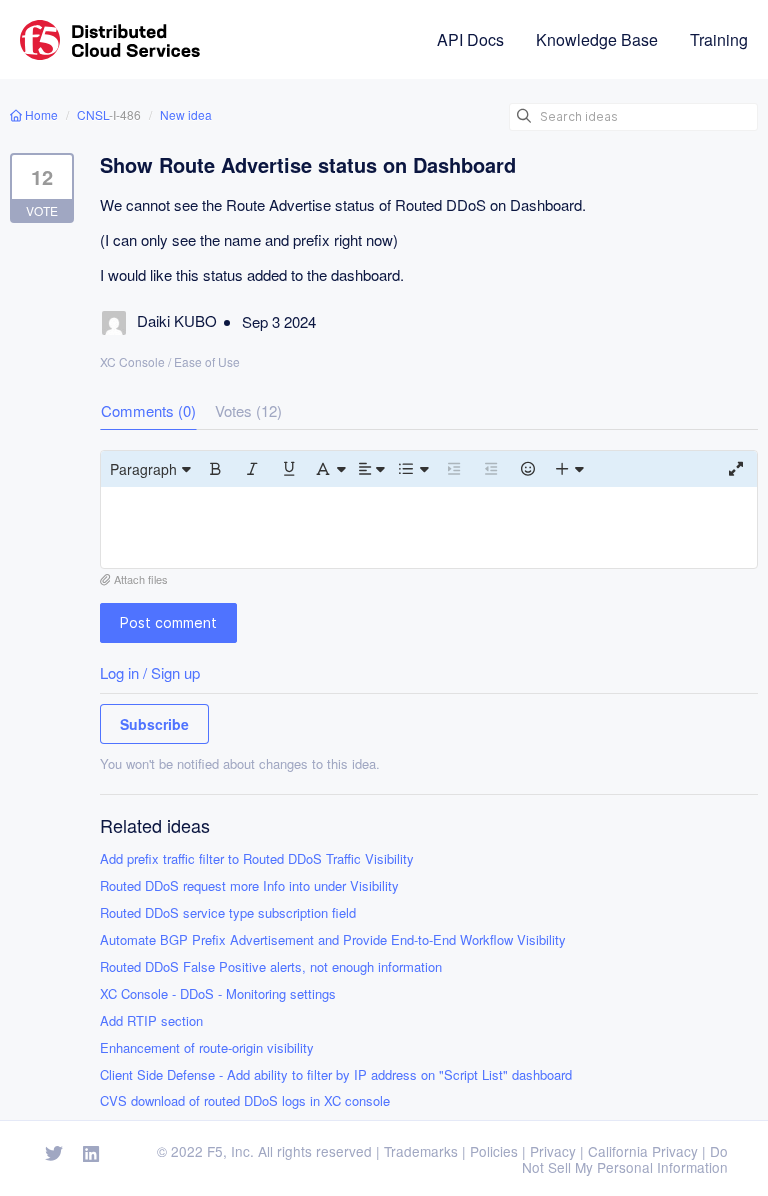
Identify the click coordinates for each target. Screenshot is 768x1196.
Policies (494, 1151)
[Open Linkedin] (91, 1154)
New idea (186, 114)
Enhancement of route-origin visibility (207, 1048)
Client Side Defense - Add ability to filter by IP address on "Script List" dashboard (336, 1075)
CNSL (93, 114)
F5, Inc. (230, 1151)
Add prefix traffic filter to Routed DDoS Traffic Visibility (257, 859)
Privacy (553, 1151)
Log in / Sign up (150, 672)
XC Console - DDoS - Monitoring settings (218, 994)
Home (41, 114)
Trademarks (421, 1151)
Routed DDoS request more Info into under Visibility (249, 886)
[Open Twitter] (54, 1154)
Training (719, 39)
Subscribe (154, 724)
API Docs (470, 39)
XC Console (132, 361)
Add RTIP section (151, 1021)
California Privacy (643, 1151)
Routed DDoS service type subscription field (228, 913)
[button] (150, 469)
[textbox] (429, 527)
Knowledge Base (597, 39)
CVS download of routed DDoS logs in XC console (245, 1101)
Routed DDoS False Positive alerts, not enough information (271, 967)
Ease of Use (207, 361)
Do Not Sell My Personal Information (625, 1159)
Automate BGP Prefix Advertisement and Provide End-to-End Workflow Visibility (333, 940)
